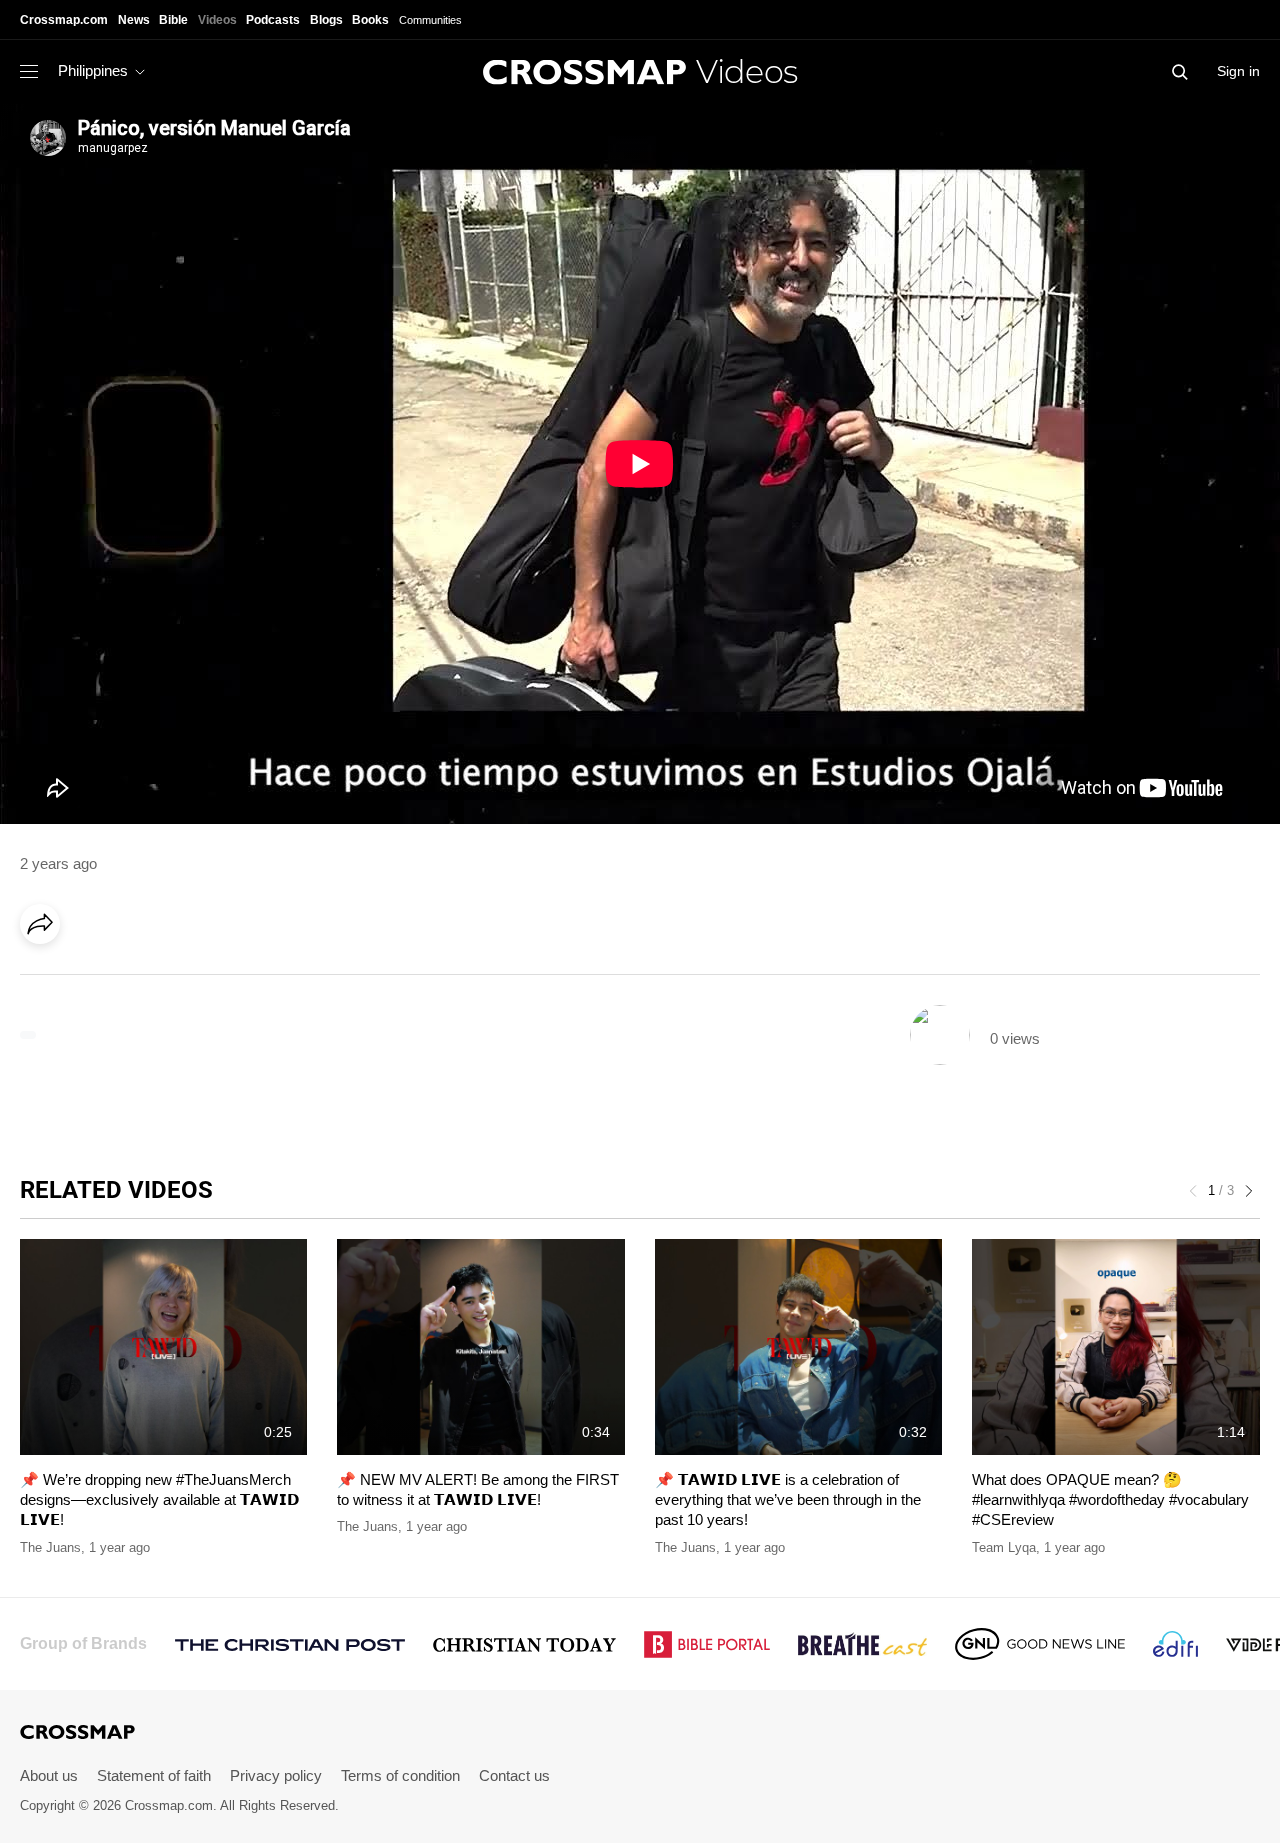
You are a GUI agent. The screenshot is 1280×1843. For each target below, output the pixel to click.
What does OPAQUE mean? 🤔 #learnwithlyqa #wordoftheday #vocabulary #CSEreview (1110, 1500)
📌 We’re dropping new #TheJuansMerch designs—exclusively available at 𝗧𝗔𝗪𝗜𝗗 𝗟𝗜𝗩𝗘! (159, 1500)
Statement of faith (154, 1775)
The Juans (50, 1547)
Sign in (1238, 71)
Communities (430, 20)
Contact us (514, 1775)
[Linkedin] (87, 980)
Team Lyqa (1004, 1547)
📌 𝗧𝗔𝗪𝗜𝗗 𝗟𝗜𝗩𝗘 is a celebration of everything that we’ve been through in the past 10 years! (788, 1500)
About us (49, 1775)
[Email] (169, 980)
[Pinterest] (128, 980)
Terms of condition (400, 1775)
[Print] (210, 980)
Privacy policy (276, 1775)
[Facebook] (46, 980)
